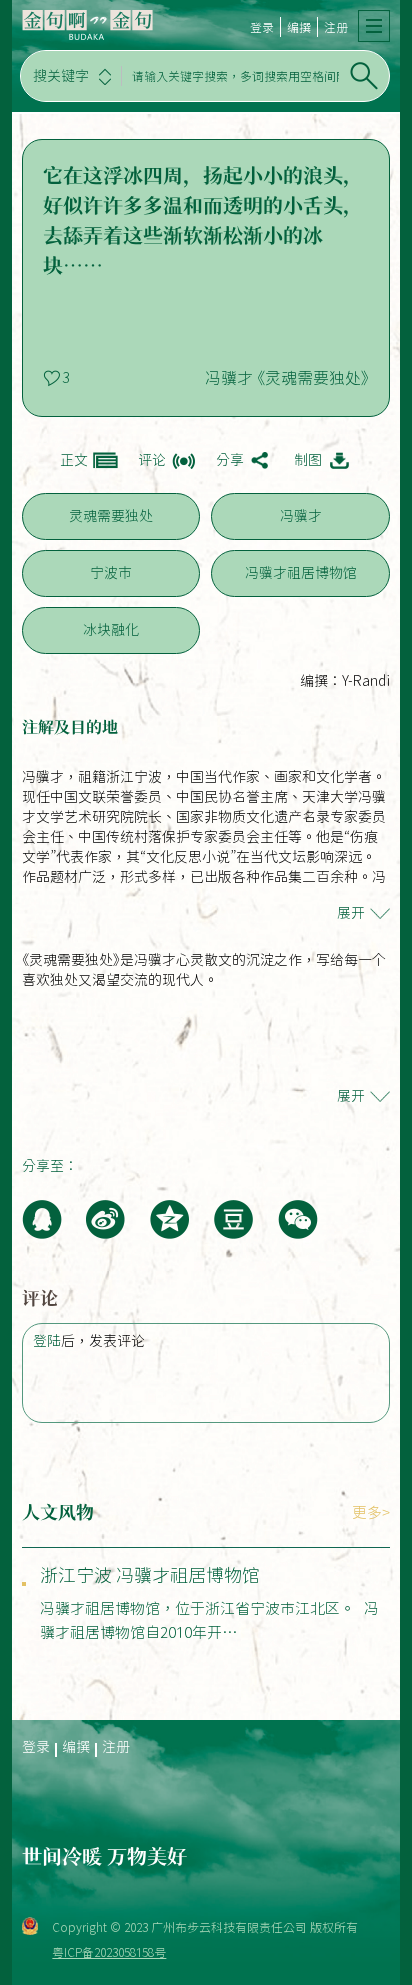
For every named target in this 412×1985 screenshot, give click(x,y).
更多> (371, 1512)
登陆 (47, 1341)
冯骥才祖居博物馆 (301, 573)
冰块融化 (111, 630)
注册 (336, 27)
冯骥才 (301, 516)
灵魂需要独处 (111, 516)
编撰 (299, 27)
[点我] (374, 26)
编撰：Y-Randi (345, 681)
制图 (308, 460)
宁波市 (111, 573)
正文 (74, 460)
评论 (152, 460)
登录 (262, 27)
